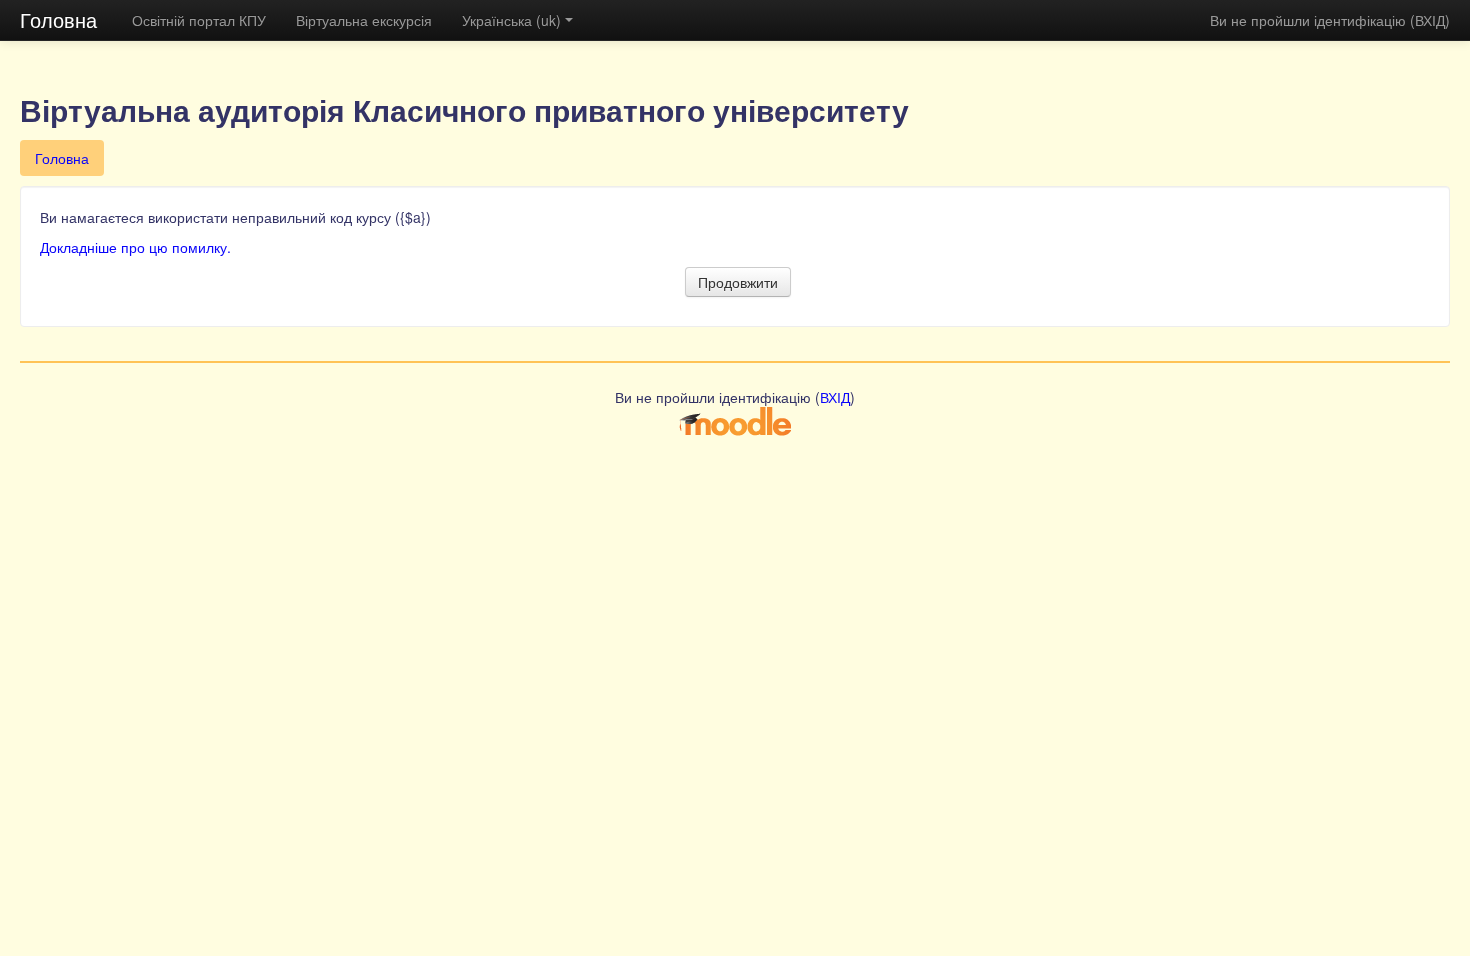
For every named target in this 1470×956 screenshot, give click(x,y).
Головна (58, 19)
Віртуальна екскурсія (364, 20)
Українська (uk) (511, 20)
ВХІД (1430, 20)
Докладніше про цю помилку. (135, 247)
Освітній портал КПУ (199, 20)
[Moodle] (735, 420)
